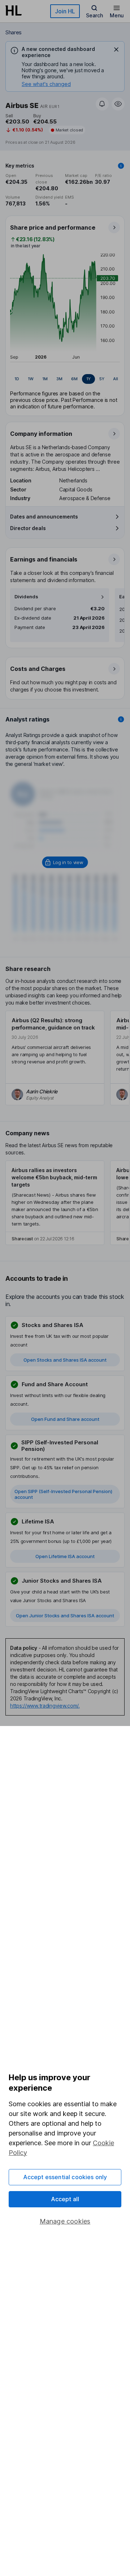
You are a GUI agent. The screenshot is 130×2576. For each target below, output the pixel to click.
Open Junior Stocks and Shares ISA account (65, 1616)
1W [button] (31, 379)
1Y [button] (88, 379)
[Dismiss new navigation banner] (116, 49)
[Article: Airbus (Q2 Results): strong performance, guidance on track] (55, 1058)
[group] (65, 379)
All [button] (116, 379)
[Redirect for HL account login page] (65, 862)
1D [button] (17, 379)
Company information (41, 434)
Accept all (65, 2199)
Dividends (26, 597)
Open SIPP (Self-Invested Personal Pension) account (63, 1494)
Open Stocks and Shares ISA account (65, 1360)
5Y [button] (102, 379)
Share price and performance (53, 227)
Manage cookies (65, 2221)
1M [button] (45, 379)
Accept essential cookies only (65, 2177)
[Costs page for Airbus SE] (65, 678)
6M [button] (74, 379)
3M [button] (59, 379)
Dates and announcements (44, 517)
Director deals (28, 528)
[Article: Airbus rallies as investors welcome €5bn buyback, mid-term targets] (55, 1203)
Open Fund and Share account (65, 1419)
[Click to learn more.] (121, 166)
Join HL (65, 11)
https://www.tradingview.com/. (45, 1706)
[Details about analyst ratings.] (121, 719)
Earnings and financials (44, 559)
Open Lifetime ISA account (65, 1556)
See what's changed (46, 84)
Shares (14, 32)
